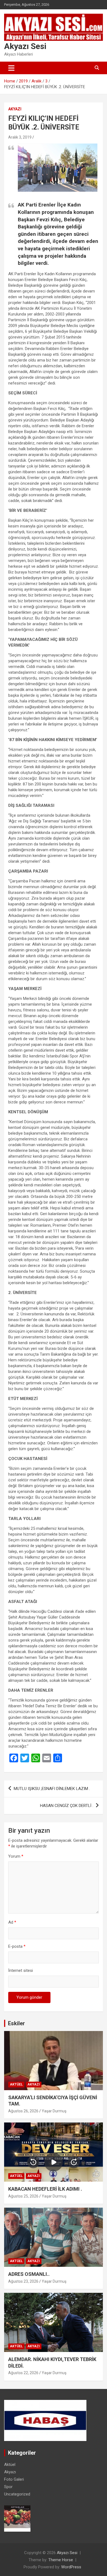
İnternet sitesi (21, 1970)
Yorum (16, 1856)
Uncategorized (17, 2494)
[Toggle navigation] (11, 68)
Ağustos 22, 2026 (23, 2373)
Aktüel (16, 2084)
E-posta (17, 1946)
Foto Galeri (14, 2479)
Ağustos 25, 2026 (23, 2196)
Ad (12, 1922)
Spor (8, 2487)
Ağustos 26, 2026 (23, 2111)
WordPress (71, 2567)
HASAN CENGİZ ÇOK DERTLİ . (67, 1806)
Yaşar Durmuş (54, 2111)
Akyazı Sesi (25, 46)
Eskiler (16, 2023)
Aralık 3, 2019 (20, 137)
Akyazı (15, 109)
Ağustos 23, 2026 (23, 2281)
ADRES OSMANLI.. (29, 2274)
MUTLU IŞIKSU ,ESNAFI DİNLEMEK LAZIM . (52, 1789)
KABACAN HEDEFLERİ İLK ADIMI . (45, 2189)
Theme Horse (61, 2560)
